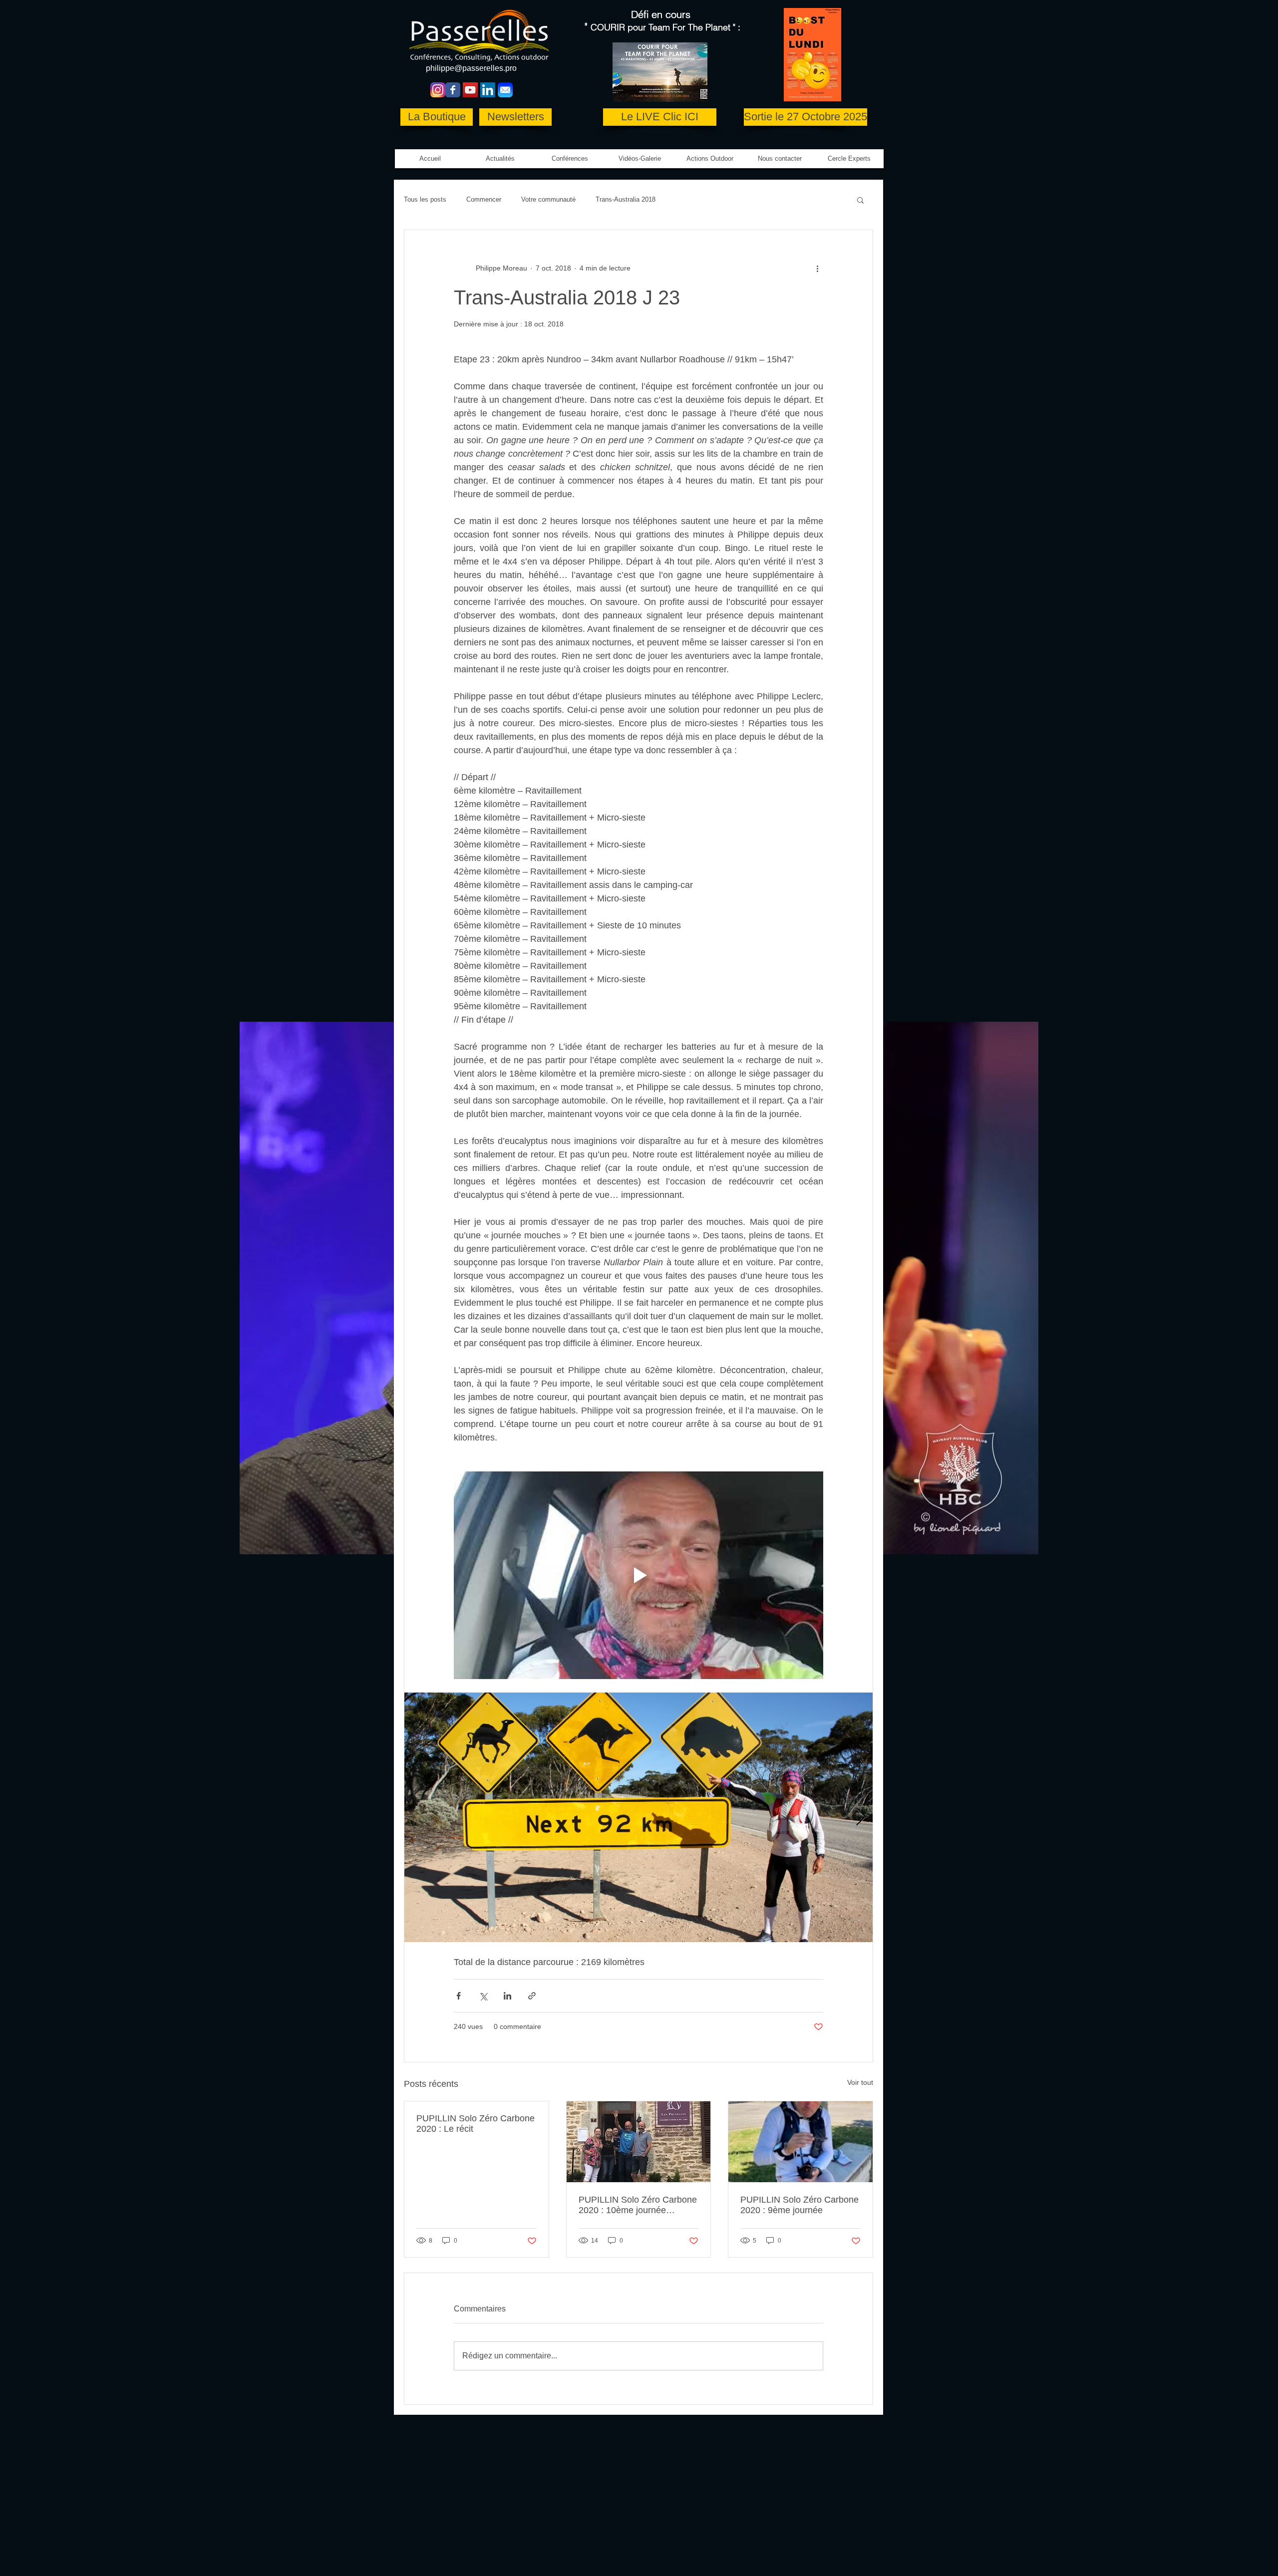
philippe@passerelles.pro (471, 68)
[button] (640, 159)
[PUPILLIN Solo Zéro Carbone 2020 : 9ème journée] (800, 2142)
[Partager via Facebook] (459, 1996)
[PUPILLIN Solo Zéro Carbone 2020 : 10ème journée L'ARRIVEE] (639, 2142)
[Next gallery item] (861, 1818)
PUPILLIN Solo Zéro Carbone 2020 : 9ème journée (799, 2205)
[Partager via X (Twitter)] (483, 1996)
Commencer (484, 199)
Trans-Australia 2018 (626, 199)
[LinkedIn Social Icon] (488, 90)
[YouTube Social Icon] (470, 90)
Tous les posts (425, 199)
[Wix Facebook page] (453, 90)
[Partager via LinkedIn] (507, 1996)
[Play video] (639, 1575)
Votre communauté (548, 199)
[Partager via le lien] (532, 1996)
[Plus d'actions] (817, 268)
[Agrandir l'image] (639, 1817)
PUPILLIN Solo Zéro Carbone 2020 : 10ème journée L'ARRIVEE (638, 2205)
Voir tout (860, 2082)
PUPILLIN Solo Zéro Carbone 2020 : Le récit (476, 2124)
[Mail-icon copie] (505, 90)
